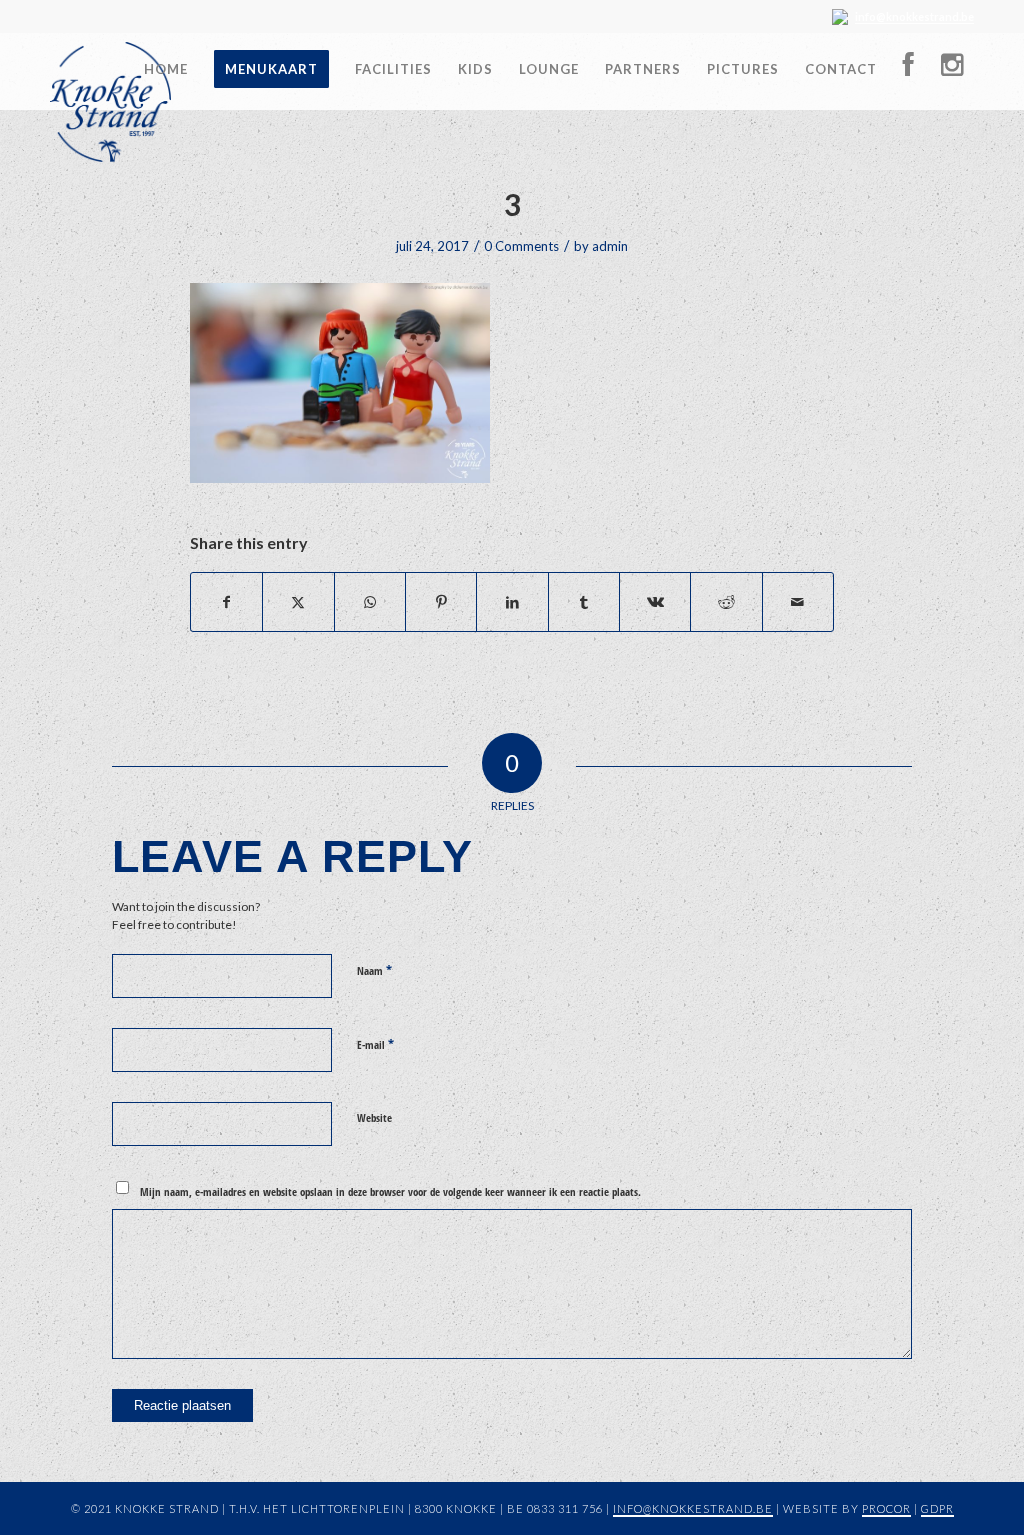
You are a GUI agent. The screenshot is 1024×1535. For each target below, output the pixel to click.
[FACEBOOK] (909, 69)
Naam (374, 970)
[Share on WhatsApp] (370, 602)
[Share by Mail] (798, 602)
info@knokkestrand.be (914, 16)
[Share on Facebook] (226, 602)
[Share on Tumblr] (584, 602)
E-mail (375, 1044)
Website (374, 1117)
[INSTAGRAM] (951, 69)
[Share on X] (298, 602)
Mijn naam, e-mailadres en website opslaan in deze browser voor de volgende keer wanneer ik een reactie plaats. (390, 1191)
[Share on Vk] (655, 602)
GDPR (937, 1508)
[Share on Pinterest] (441, 602)
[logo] (110, 102)
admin (610, 246)
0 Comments (521, 246)
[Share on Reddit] (726, 602)
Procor (886, 1508)
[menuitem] (166, 62)
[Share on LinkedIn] (512, 602)
